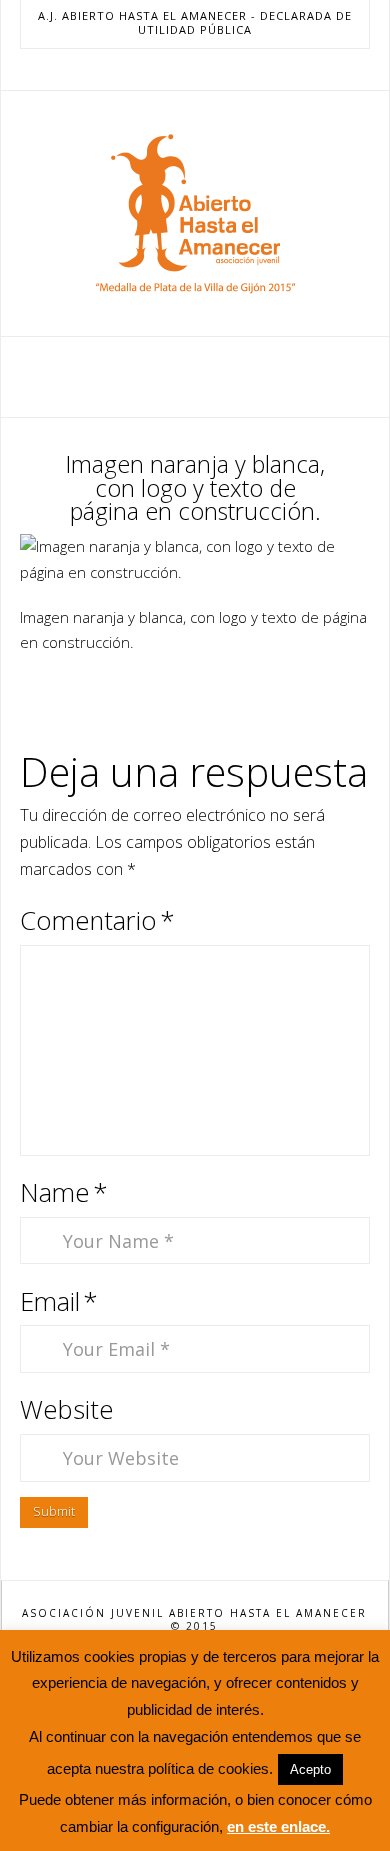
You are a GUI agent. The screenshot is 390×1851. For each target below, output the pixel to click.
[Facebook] (147, 69)
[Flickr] (243, 69)
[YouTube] (195, 69)
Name (64, 1192)
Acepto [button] (310, 1769)
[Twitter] (171, 69)
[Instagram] (219, 69)
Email (59, 1301)
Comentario (97, 920)
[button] (195, 375)
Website (67, 1409)
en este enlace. (278, 1826)
